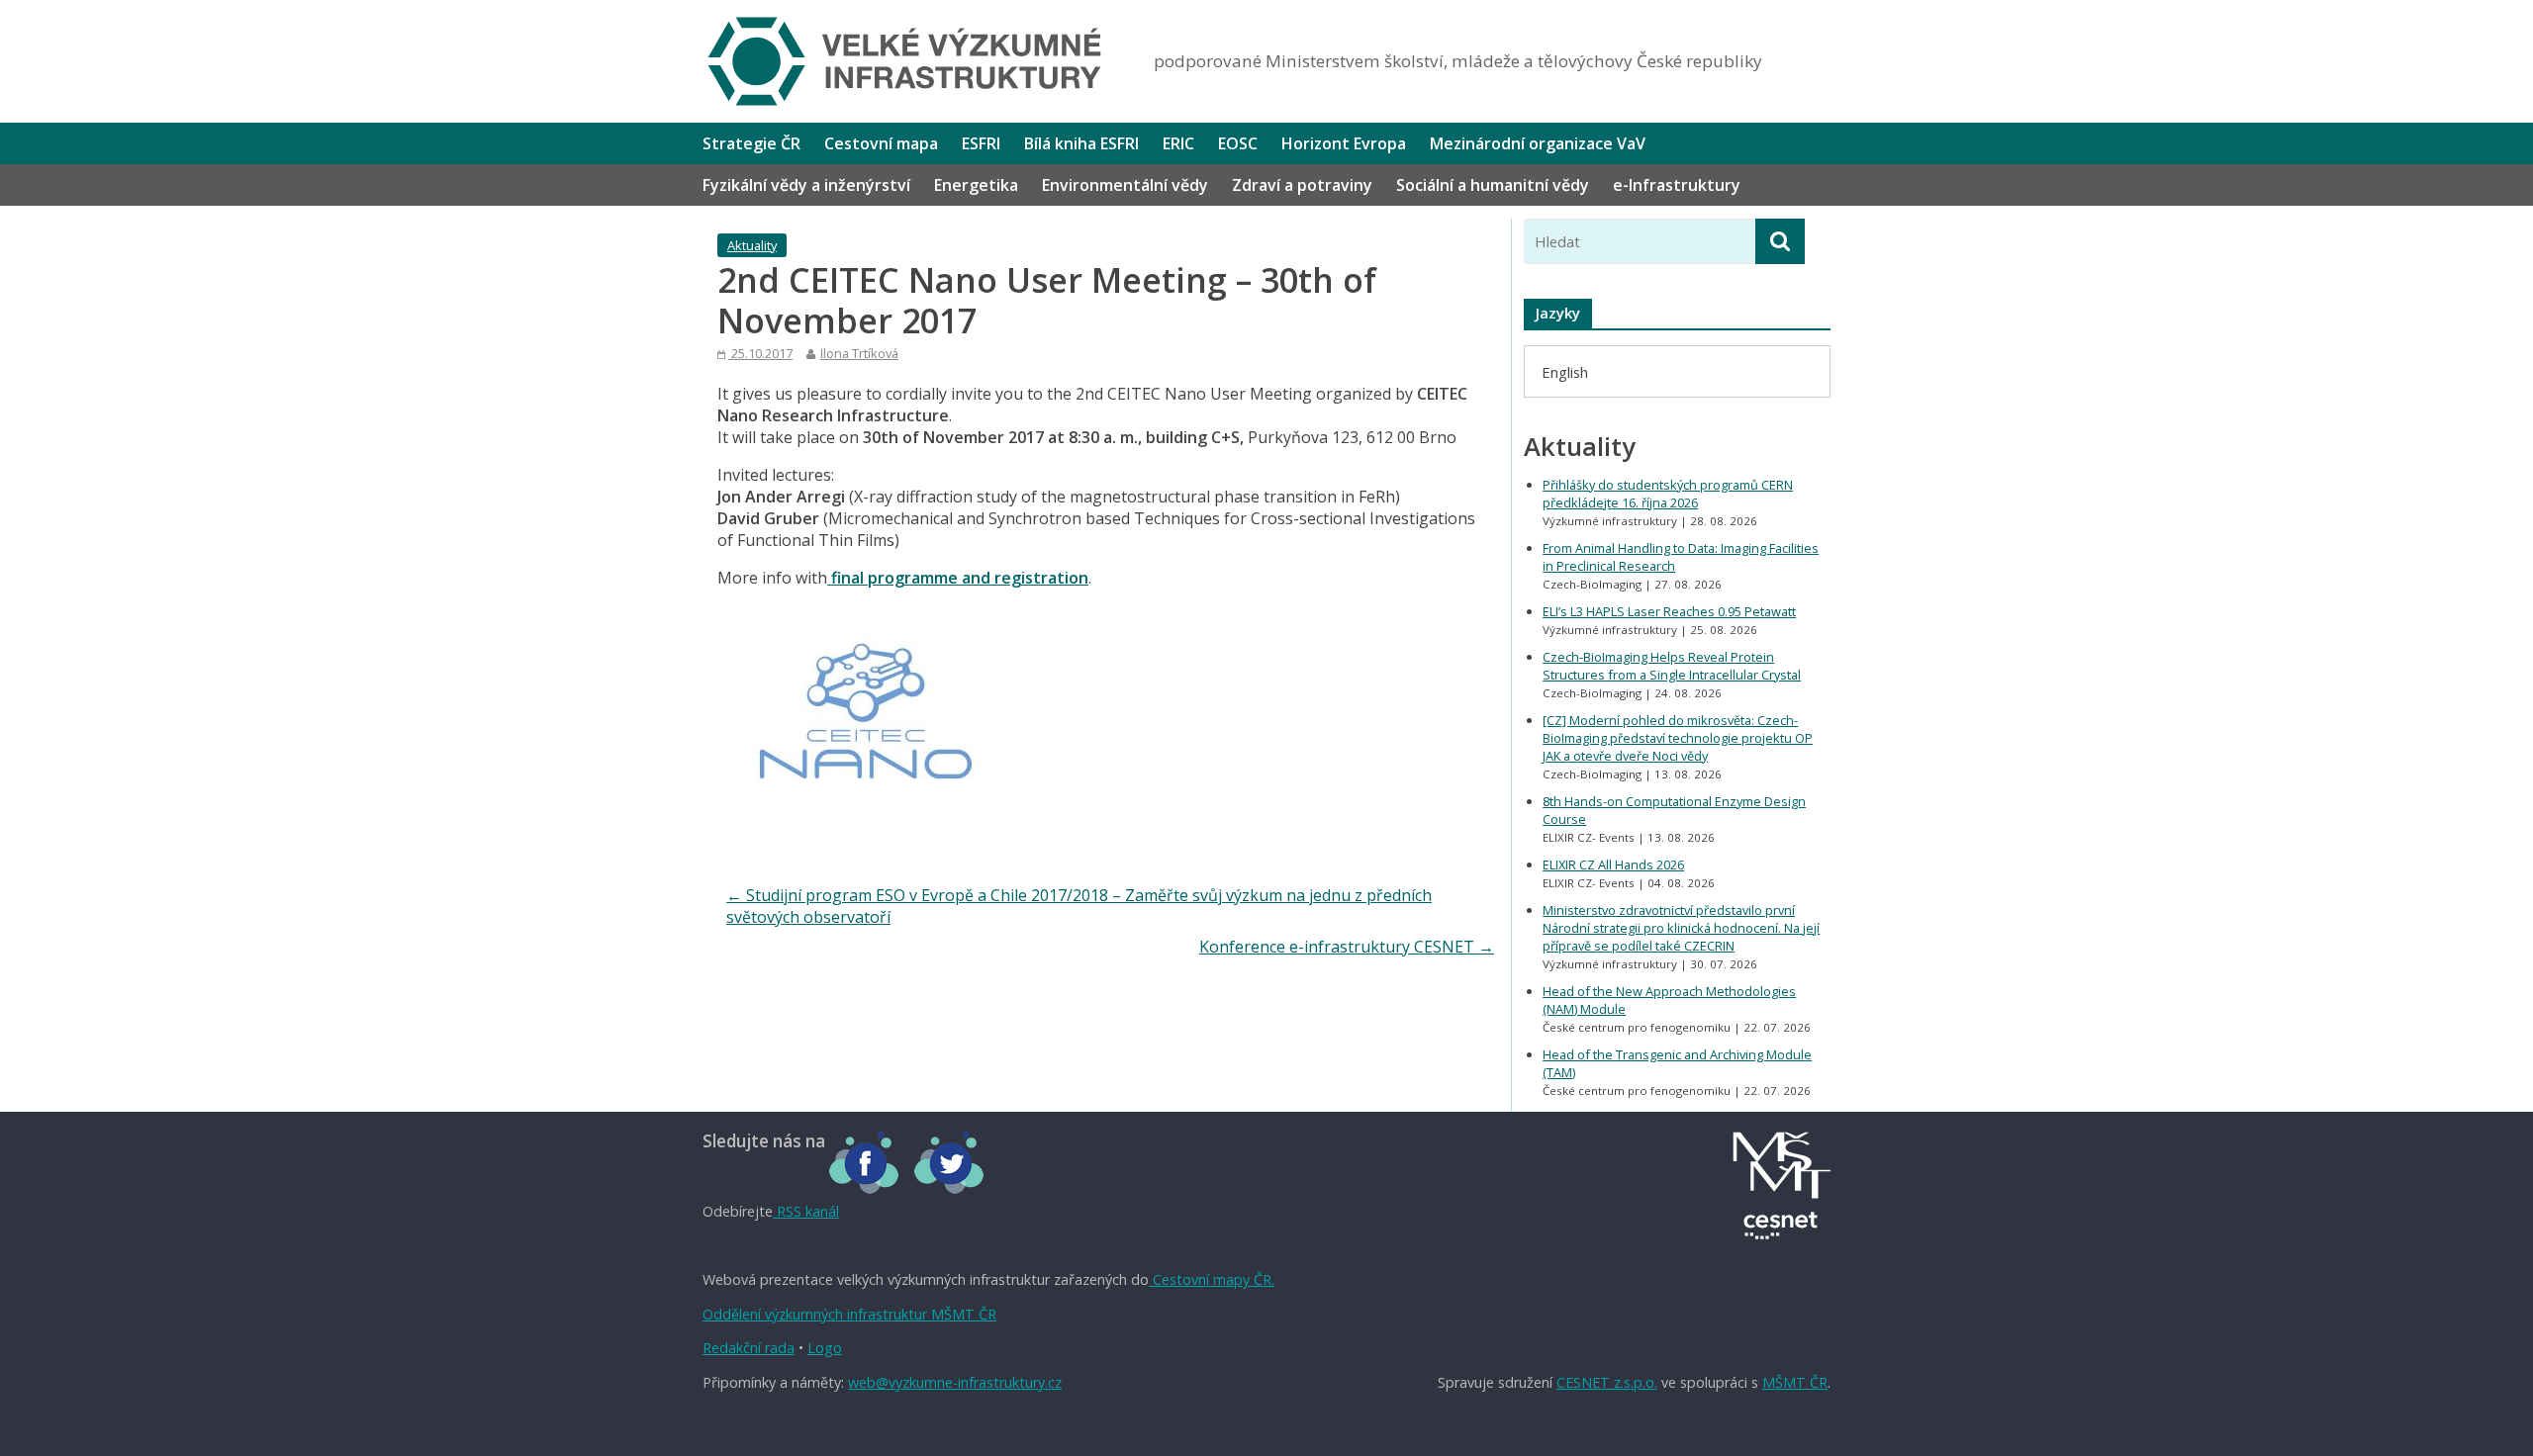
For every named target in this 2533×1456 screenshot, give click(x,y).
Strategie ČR (751, 143)
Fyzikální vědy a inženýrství (806, 185)
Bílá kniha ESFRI (1081, 143)
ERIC (1178, 143)
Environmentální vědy (1125, 185)
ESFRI (981, 143)
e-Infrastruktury (1677, 185)
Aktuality (752, 245)
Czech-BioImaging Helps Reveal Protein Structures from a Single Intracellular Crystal (1672, 666)
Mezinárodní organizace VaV (1538, 143)
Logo (825, 1348)
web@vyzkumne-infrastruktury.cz (955, 1382)
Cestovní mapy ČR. (1212, 1279)
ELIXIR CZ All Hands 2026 (1613, 864)
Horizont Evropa (1344, 143)
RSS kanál (806, 1211)
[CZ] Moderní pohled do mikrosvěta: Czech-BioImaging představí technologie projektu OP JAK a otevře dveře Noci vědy (1678, 738)
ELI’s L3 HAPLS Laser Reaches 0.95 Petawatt (1669, 611)
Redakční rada (749, 1348)
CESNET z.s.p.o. (1607, 1382)
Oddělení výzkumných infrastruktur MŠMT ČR (849, 1314)
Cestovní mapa (881, 143)
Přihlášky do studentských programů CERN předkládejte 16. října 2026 (1668, 494)
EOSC (1238, 143)
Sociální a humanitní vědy (1493, 185)
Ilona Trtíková (859, 353)
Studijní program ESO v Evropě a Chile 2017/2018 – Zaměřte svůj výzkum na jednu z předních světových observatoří (1079, 906)
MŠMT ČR (1795, 1382)
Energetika (976, 185)
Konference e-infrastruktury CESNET (1347, 947)
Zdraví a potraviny (1302, 185)
